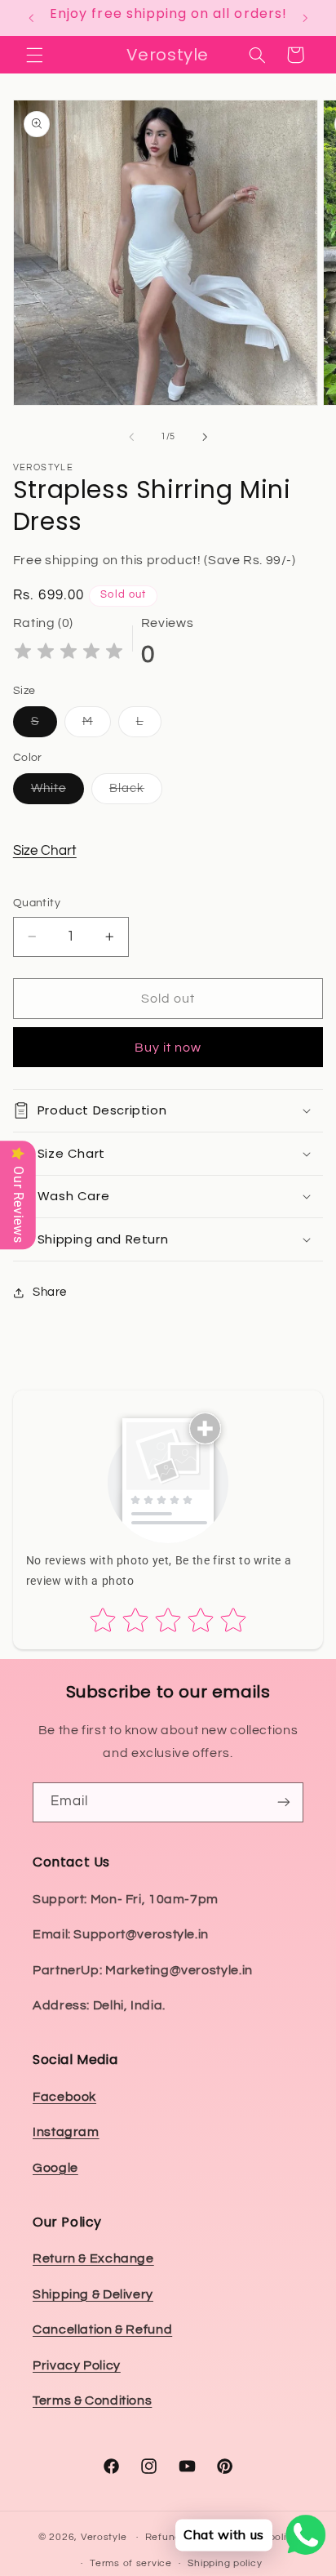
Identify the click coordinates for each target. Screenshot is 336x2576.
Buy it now (168, 1048)
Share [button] (50, 1292)
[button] (34, 55)
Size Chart (45, 851)
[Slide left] (131, 437)
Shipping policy (225, 2563)
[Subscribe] (284, 1802)
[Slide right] (205, 437)
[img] (69, 654)
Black (136, 793)
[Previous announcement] (31, 18)
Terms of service (131, 2563)
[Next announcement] (305, 18)
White (57, 793)
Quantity (37, 903)
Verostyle (104, 2537)
